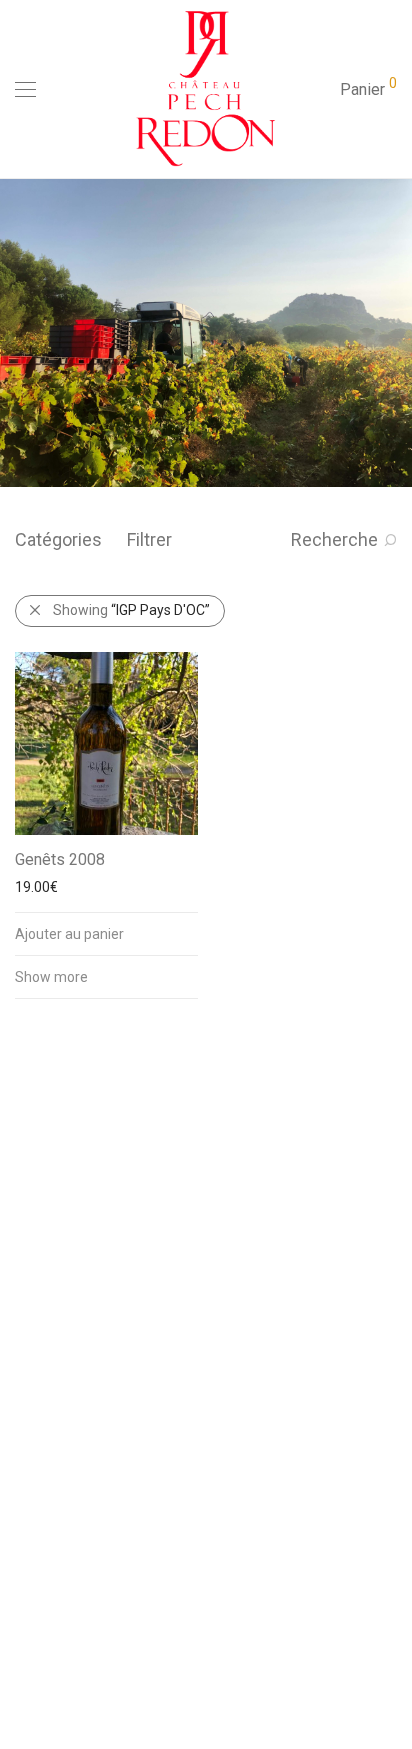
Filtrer (149, 539)
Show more (51, 977)
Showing (131, 610)
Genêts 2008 (60, 859)
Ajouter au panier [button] (69, 934)
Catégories (58, 539)
